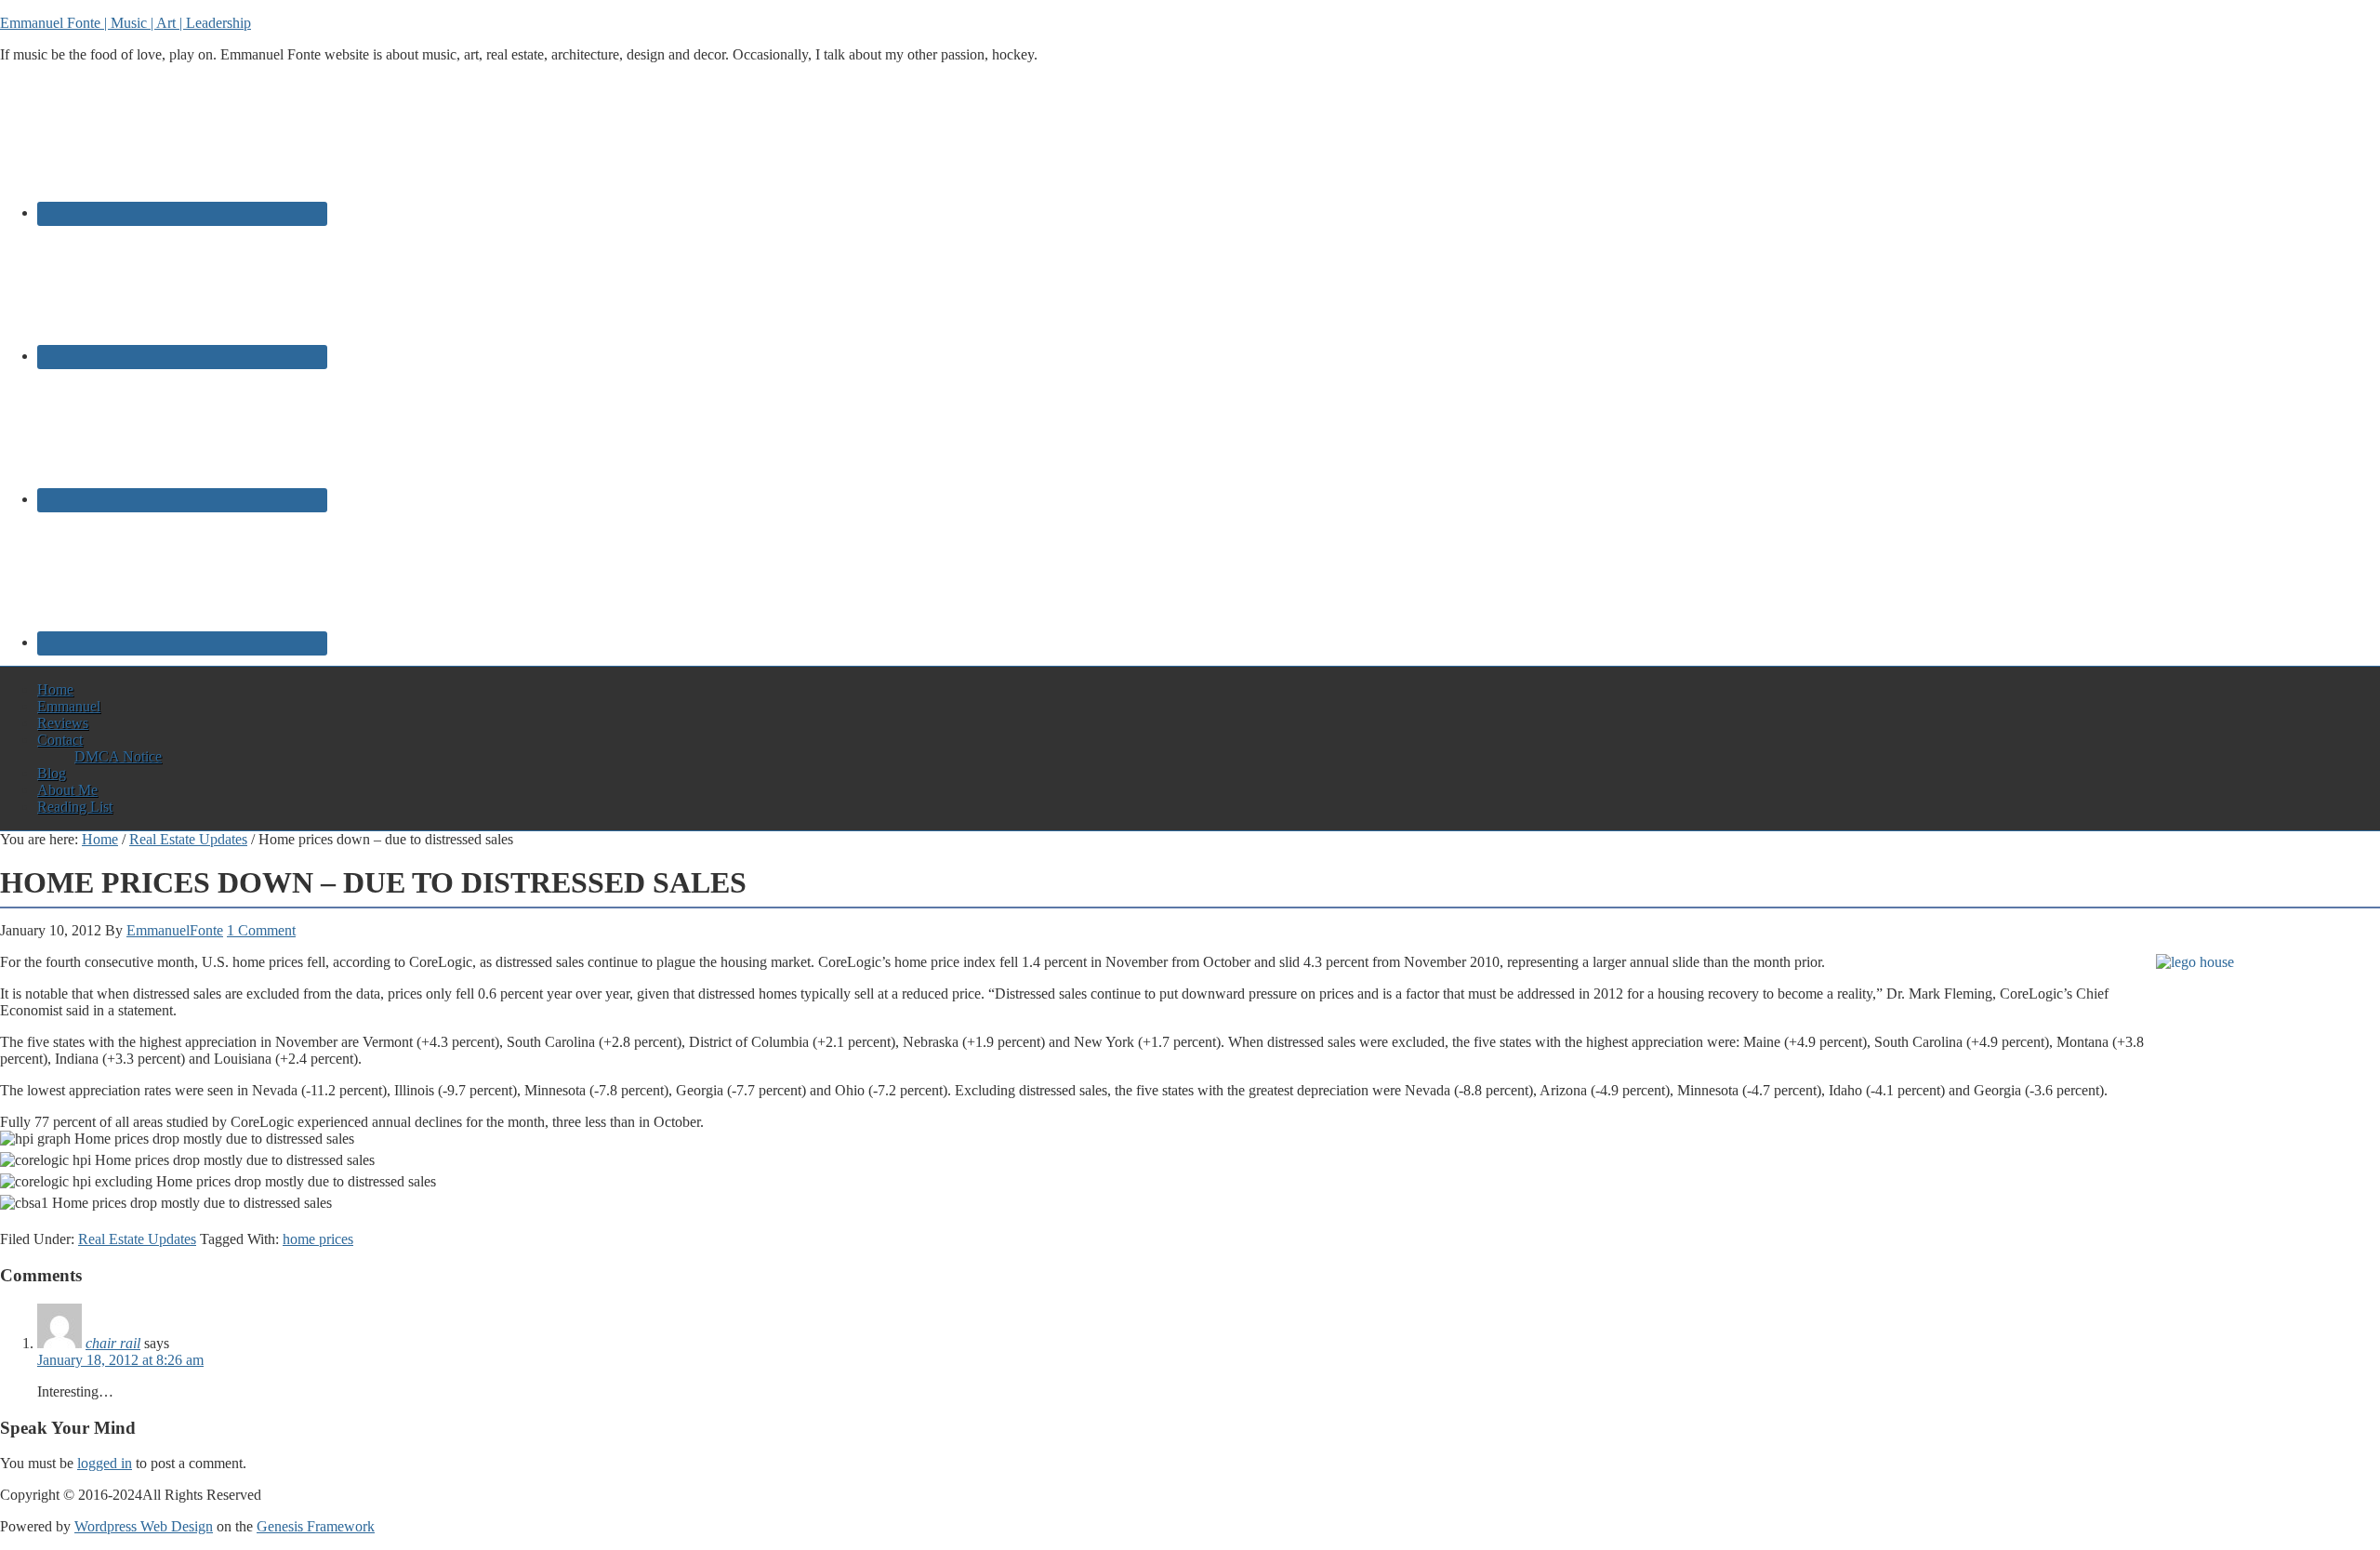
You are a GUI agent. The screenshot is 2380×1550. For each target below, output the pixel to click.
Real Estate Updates (137, 1239)
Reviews (63, 723)
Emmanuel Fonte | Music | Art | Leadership (126, 23)
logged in (105, 1463)
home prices (318, 1239)
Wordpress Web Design (144, 1526)
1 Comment (261, 930)
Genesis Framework (316, 1526)
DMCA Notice (118, 756)
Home (55, 689)
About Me (67, 790)
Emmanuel (69, 706)
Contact (60, 740)
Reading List (75, 807)
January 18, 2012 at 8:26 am (120, 1360)
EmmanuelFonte (175, 930)
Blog (52, 773)
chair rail (113, 1343)
